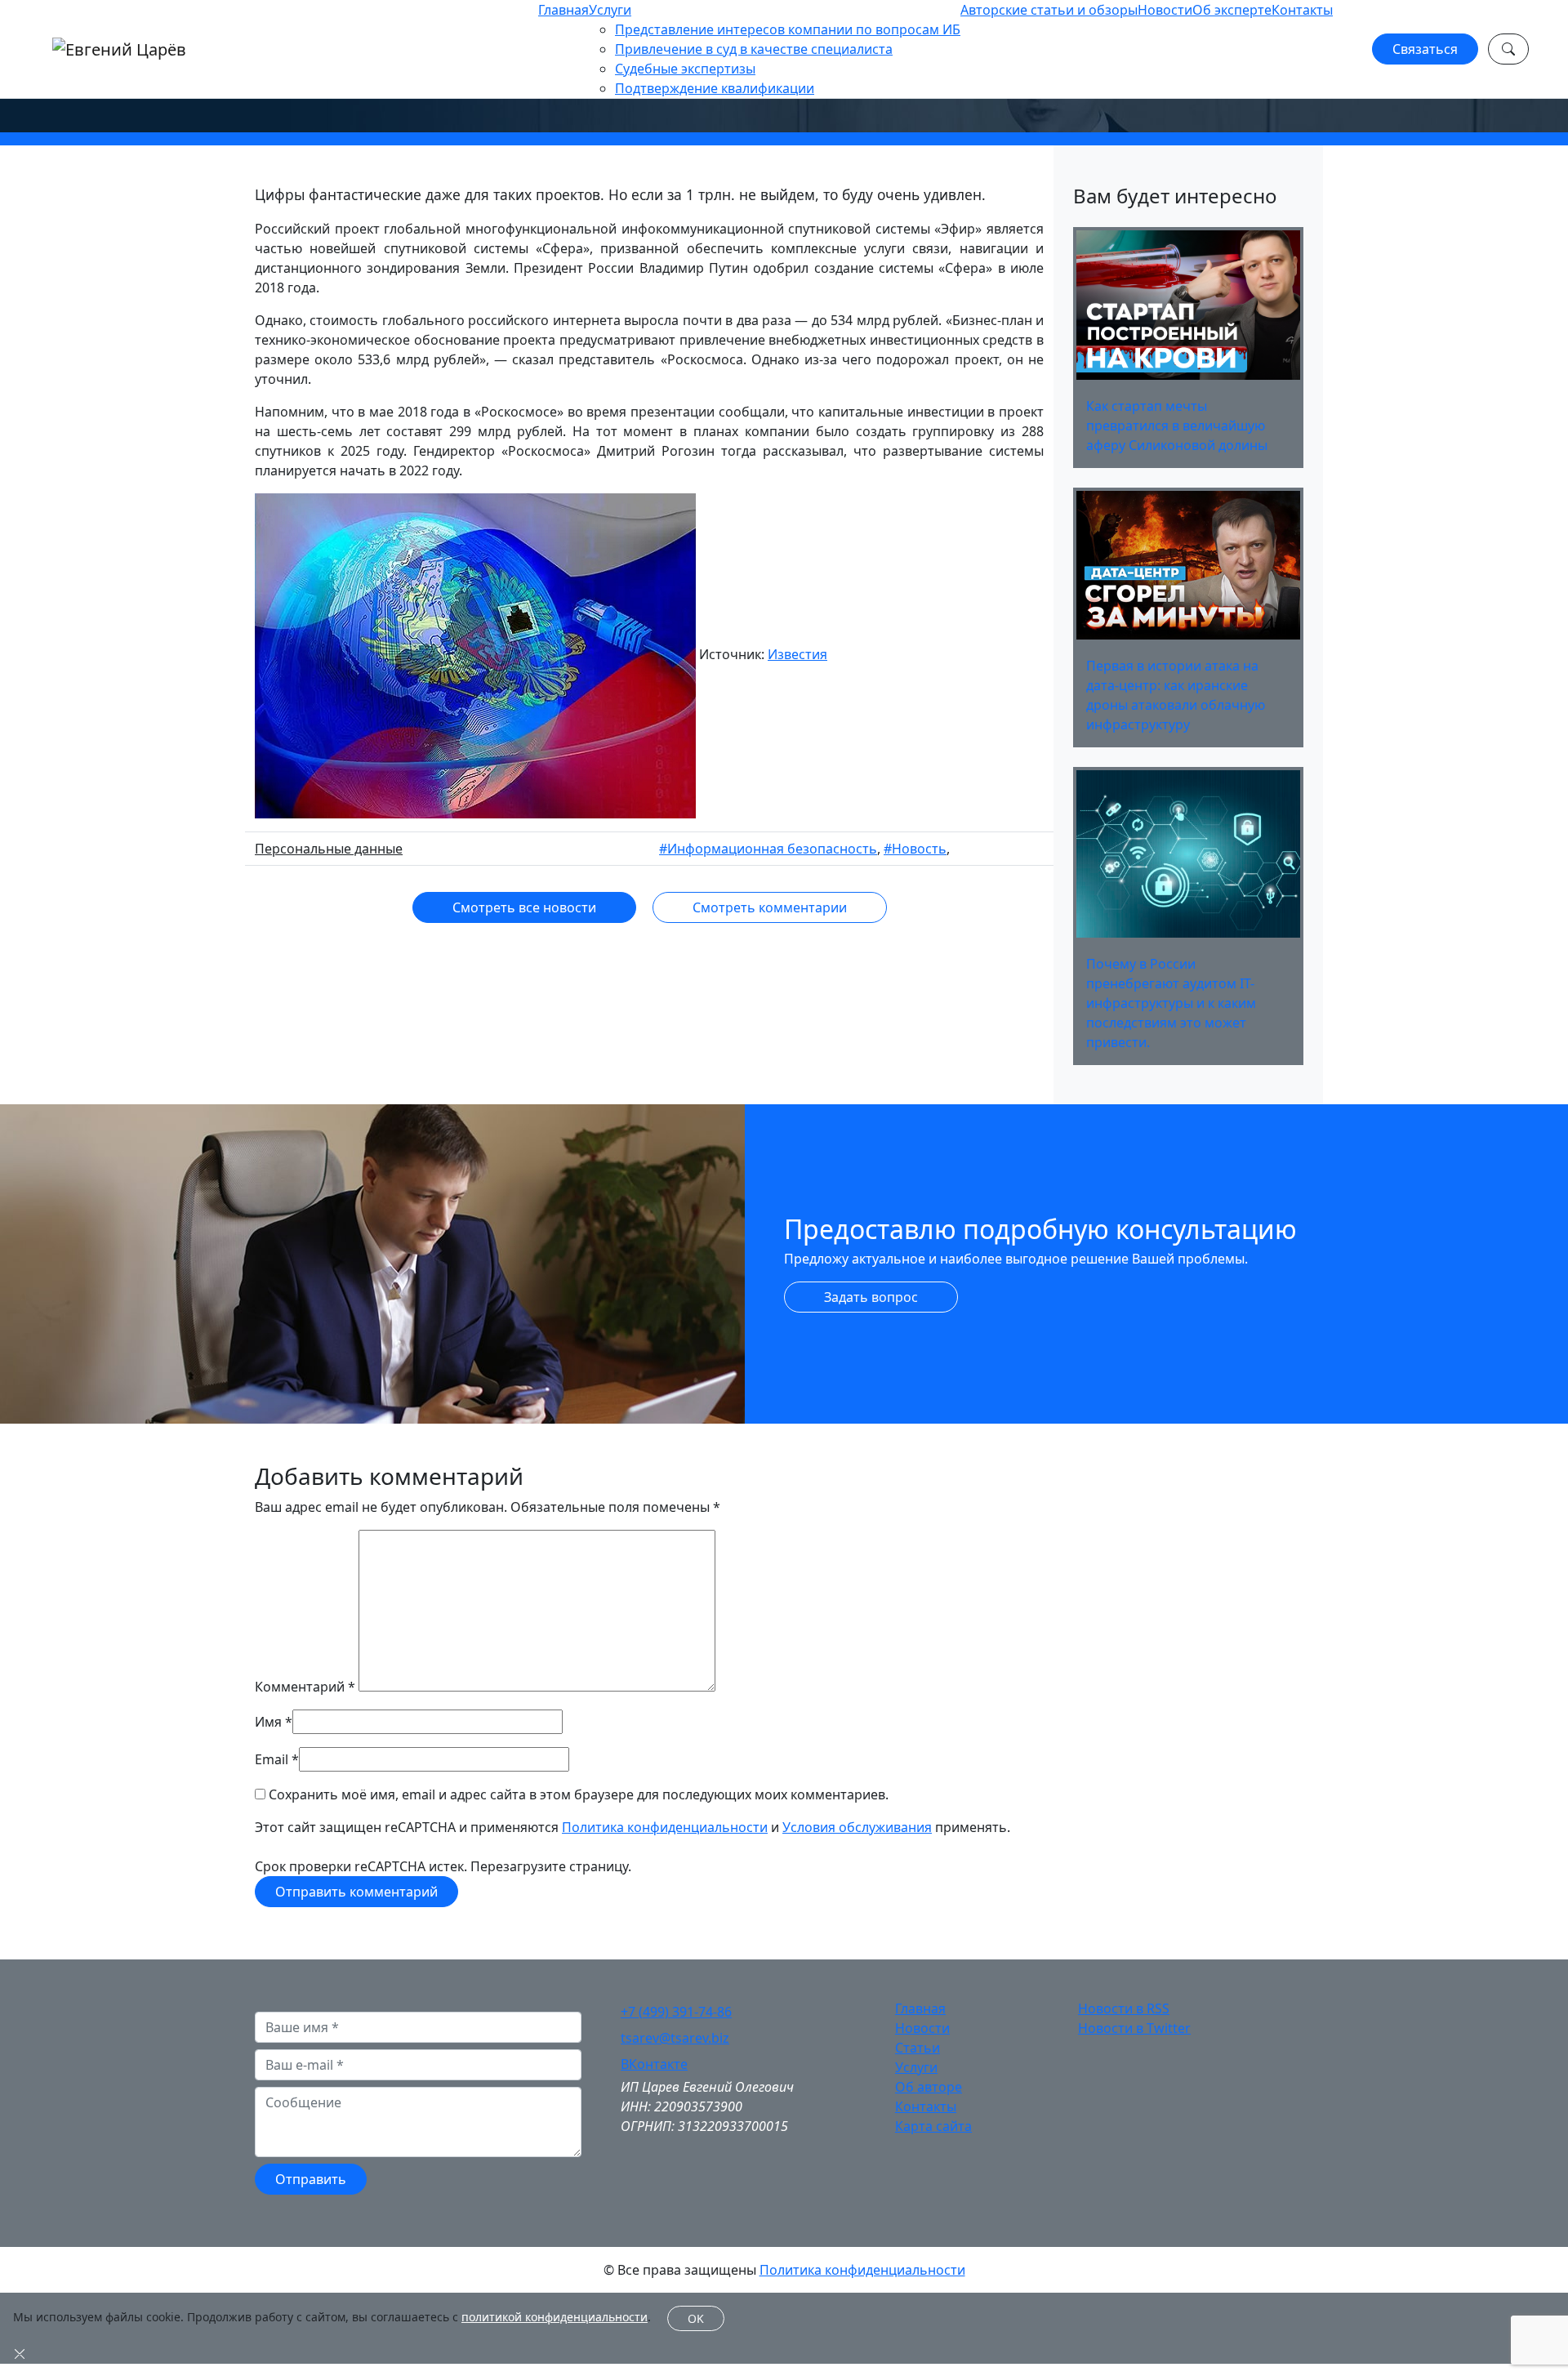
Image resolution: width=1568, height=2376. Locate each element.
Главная (563, 10)
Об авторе (929, 2087)
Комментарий (305, 1687)
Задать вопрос (871, 1297)
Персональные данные (329, 849)
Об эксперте (1232, 10)
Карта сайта (933, 2126)
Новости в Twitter (1134, 2028)
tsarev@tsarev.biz (675, 2038)
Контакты (1302, 10)
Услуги (610, 10)
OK (696, 2318)
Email (272, 1759)
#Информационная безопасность (768, 849)
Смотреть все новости (524, 907)
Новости (1165, 10)
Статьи (918, 2048)
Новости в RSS (1124, 2008)
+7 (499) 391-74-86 (676, 2012)
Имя (268, 1722)
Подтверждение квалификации (715, 88)
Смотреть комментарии (770, 907)
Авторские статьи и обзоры (1049, 10)
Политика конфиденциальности (665, 1827)
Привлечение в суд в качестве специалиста (754, 49)
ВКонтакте (654, 2064)
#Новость (915, 849)
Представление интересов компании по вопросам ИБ (788, 29)
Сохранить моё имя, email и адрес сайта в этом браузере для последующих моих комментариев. (579, 1794)
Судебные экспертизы (685, 69)
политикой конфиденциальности (555, 2317)
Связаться (1425, 49)
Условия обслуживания (857, 1827)
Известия (797, 654)
